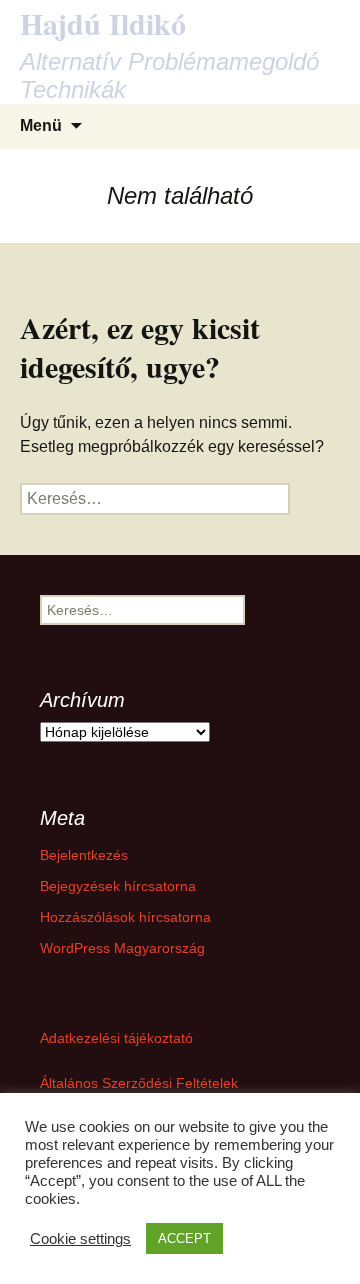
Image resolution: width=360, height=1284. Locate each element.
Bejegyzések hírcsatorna (118, 886)
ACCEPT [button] (184, 1238)
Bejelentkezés (84, 855)
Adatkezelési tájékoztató (116, 1038)
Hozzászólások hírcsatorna (125, 917)
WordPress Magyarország (122, 948)
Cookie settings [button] (80, 1239)
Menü (41, 125)
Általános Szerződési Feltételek (139, 1083)
